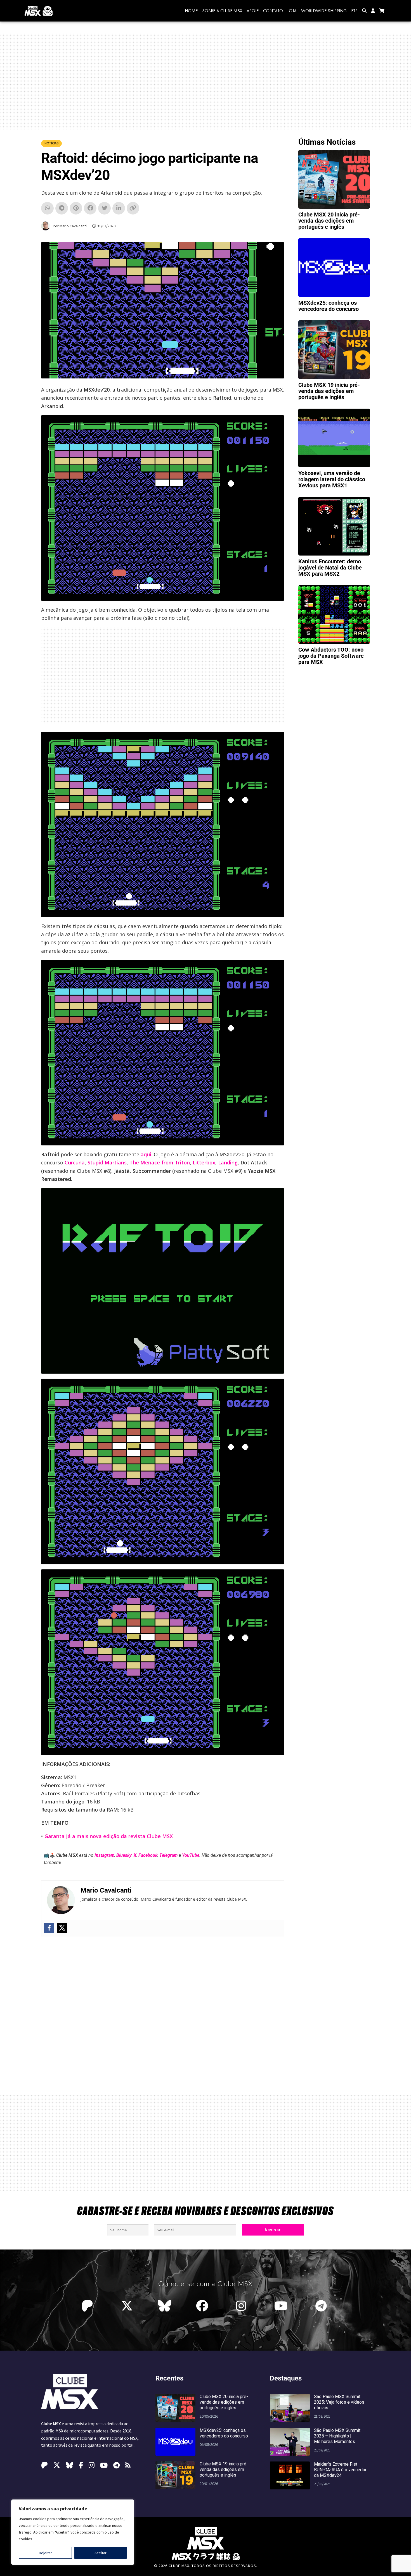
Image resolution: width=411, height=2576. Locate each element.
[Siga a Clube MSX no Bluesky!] (165, 2306)
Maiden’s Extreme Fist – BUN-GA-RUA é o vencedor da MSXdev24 (340, 2470)
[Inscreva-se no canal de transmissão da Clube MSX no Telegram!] (323, 2306)
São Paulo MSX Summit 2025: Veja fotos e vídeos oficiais (339, 2402)
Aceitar (101, 2553)
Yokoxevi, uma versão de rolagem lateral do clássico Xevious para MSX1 (332, 479)
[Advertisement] (206, 82)
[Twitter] (62, 1928)
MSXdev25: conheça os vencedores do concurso (329, 306)
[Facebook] (49, 1928)
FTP (354, 11)
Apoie (253, 11)
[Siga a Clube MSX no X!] (127, 2306)
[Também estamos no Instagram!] (243, 2306)
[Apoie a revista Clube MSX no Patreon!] (89, 2306)
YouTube (191, 1855)
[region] (73, 2532)
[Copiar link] (133, 210)
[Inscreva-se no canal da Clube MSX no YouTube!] (282, 2306)
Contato (273, 11)
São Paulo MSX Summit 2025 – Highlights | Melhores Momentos (337, 2436)
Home (191, 11)
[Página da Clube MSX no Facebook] (204, 2306)
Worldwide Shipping (324, 11)
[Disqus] (163, 2013)
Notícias (51, 143)
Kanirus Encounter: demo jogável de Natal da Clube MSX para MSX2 (330, 568)
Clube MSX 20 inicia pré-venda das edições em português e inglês (329, 221)
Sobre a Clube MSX (222, 11)
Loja (292, 11)
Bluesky (124, 1855)
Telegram (168, 1855)
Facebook (148, 1855)
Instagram (104, 1855)
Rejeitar (45, 2553)
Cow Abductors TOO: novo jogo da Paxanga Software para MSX (331, 656)
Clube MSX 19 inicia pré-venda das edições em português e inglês (329, 391)
